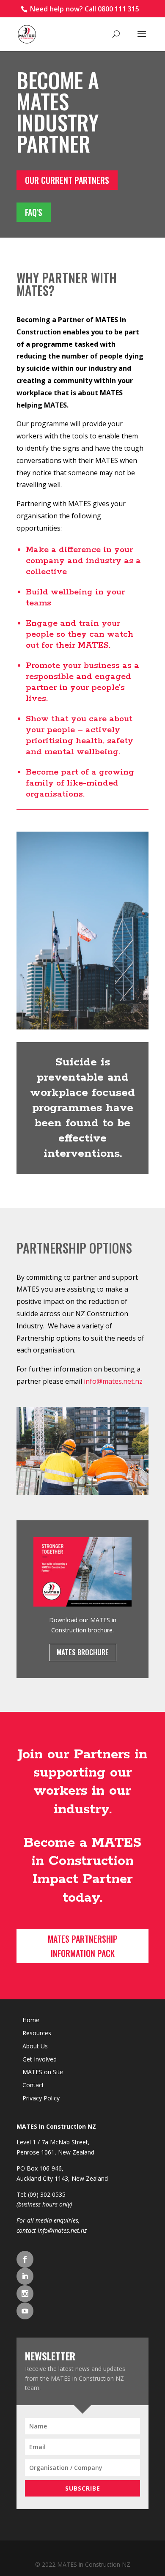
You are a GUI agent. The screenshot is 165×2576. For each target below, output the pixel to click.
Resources (37, 2033)
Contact (33, 2085)
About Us (35, 2046)
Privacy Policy (41, 2098)
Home (31, 2020)
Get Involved (40, 2059)
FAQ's (34, 212)
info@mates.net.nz (62, 2230)
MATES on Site (43, 2072)
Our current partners (67, 180)
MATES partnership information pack (83, 1946)
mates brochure (83, 1652)
